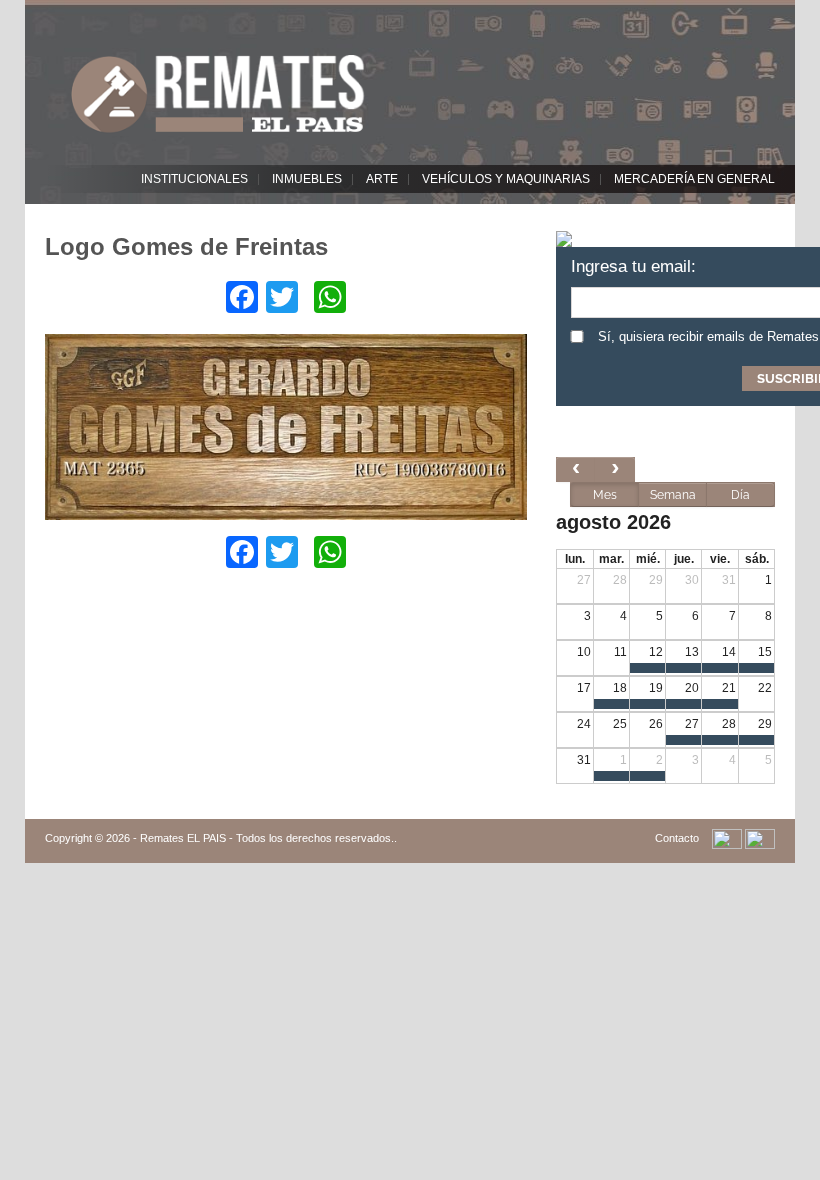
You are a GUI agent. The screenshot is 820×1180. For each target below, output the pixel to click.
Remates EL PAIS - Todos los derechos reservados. (267, 838)
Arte (382, 179)
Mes (605, 495)
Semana (673, 495)
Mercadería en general (694, 179)
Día (740, 495)
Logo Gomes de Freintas (186, 246)
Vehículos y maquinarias (506, 179)
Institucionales (194, 179)
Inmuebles (307, 179)
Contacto (677, 838)
